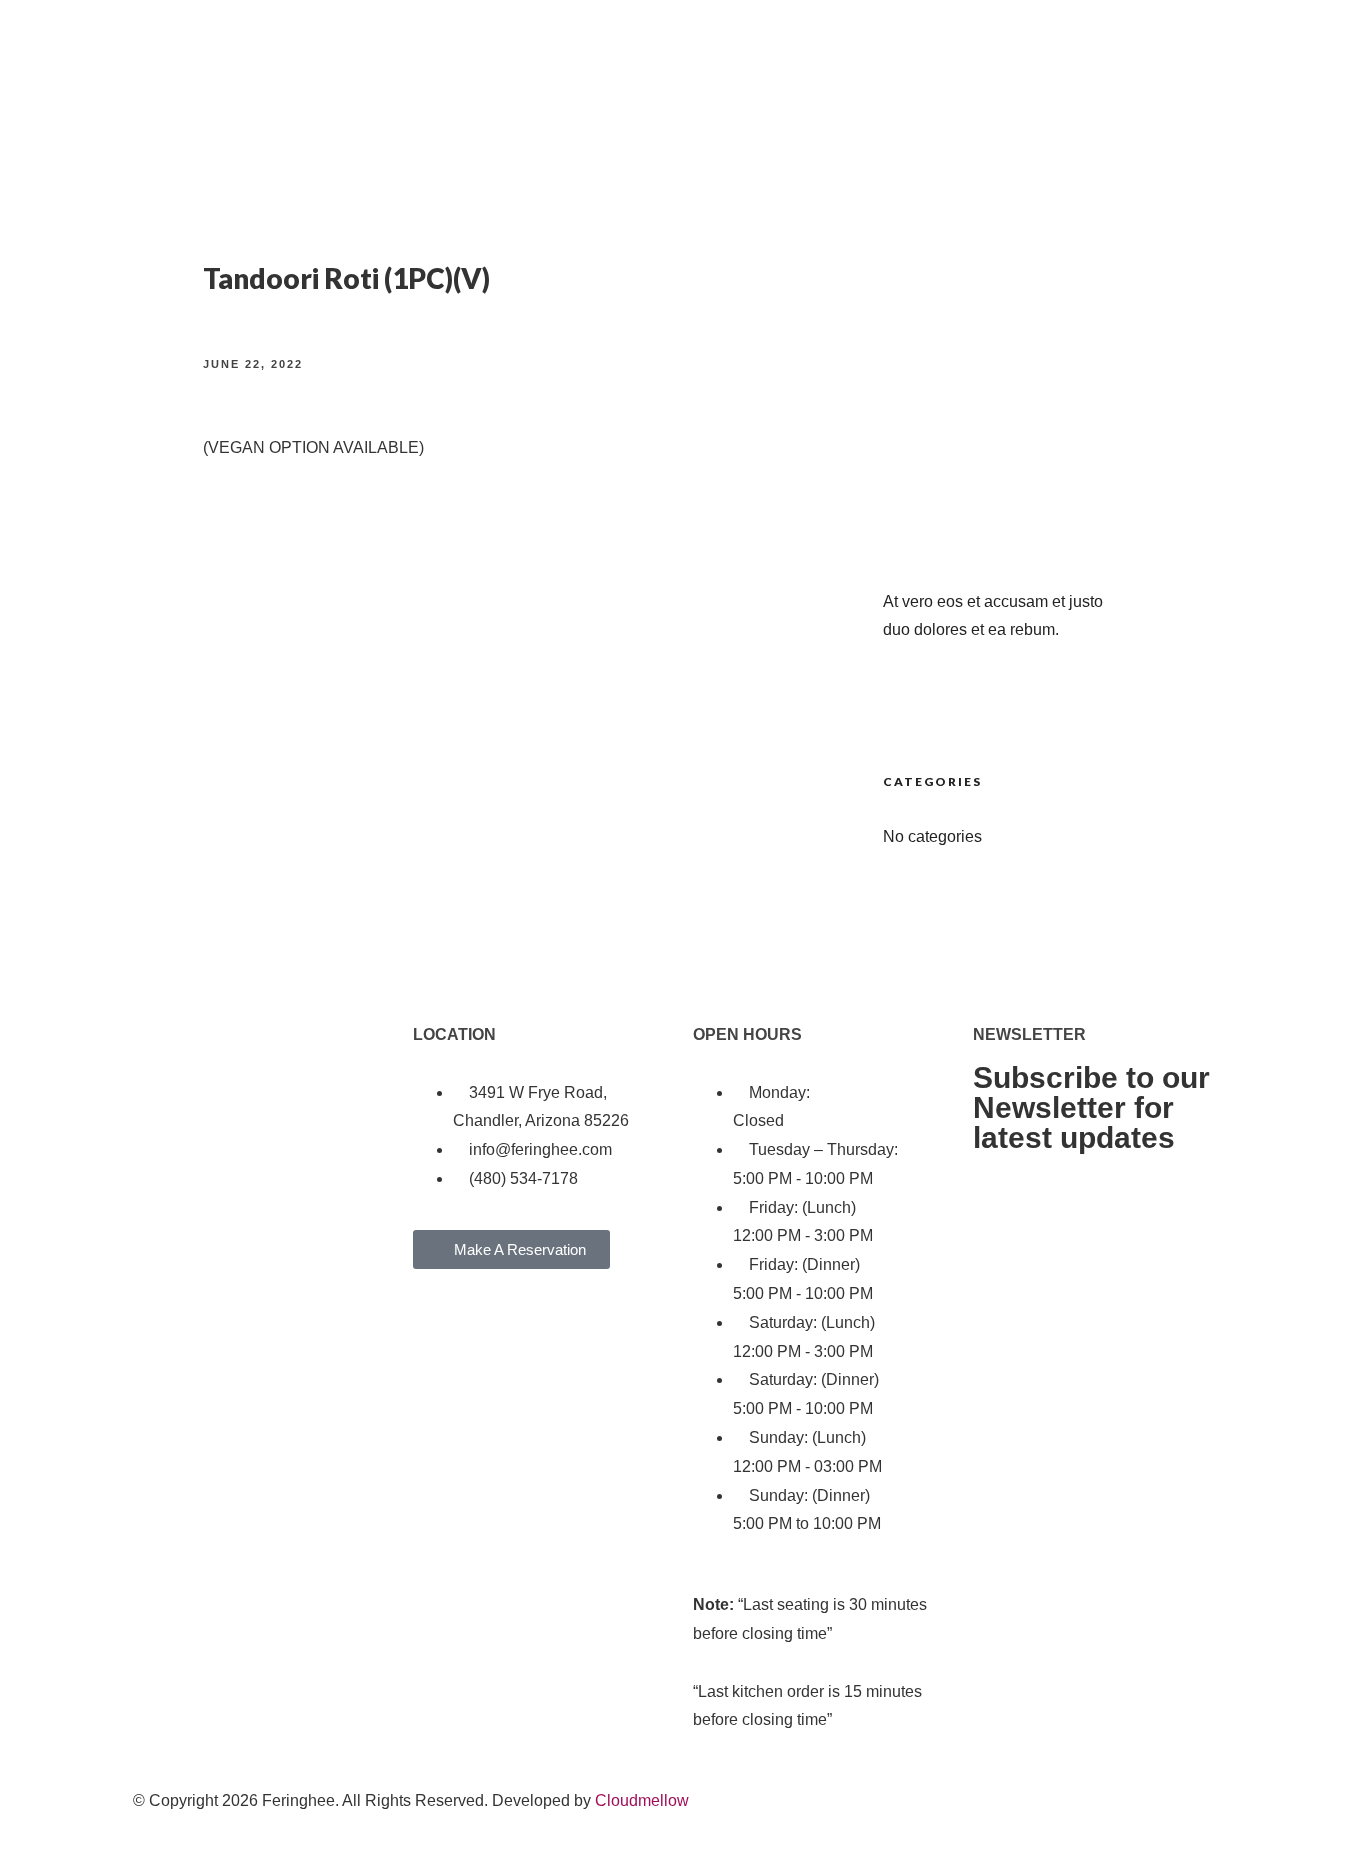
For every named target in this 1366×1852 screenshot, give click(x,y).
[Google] (266, 1341)
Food (278, 49)
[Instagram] (212, 1341)
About (235, 49)
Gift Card (1226, 49)
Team (1171, 49)
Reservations (398, 49)
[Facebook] (158, 1341)
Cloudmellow (642, 1800)
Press (1282, 49)
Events (1331, 49)
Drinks (324, 49)
